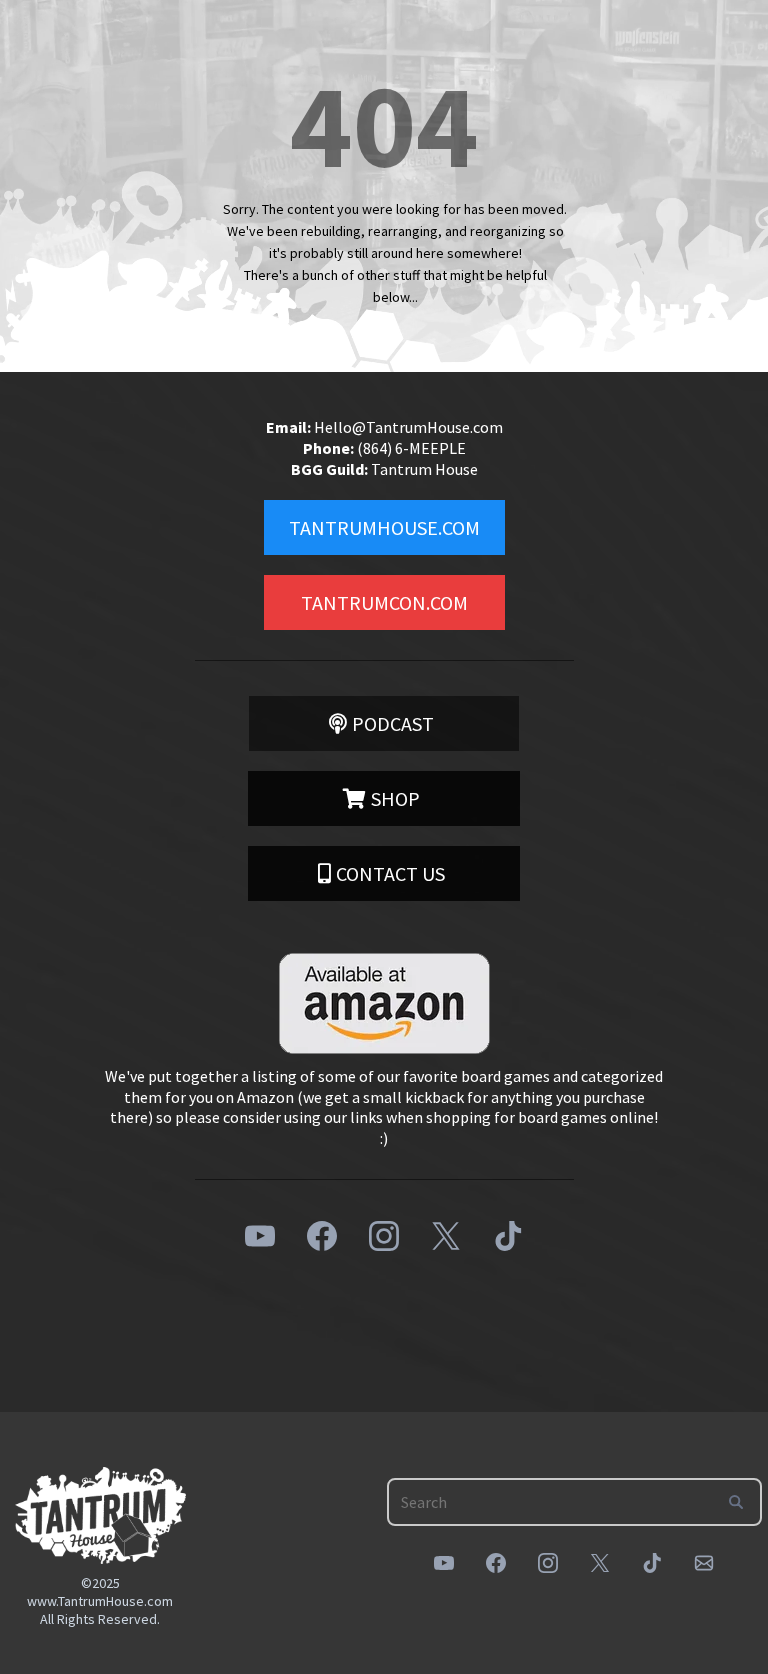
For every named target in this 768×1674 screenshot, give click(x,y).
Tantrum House (424, 469)
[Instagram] (384, 1236)
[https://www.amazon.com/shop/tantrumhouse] (384, 1003)
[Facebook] (322, 1236)
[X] (446, 1236)
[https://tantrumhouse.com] (100, 1515)
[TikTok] (508, 1236)
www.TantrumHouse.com (100, 1601)
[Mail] (704, 1563)
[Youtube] (260, 1236)
